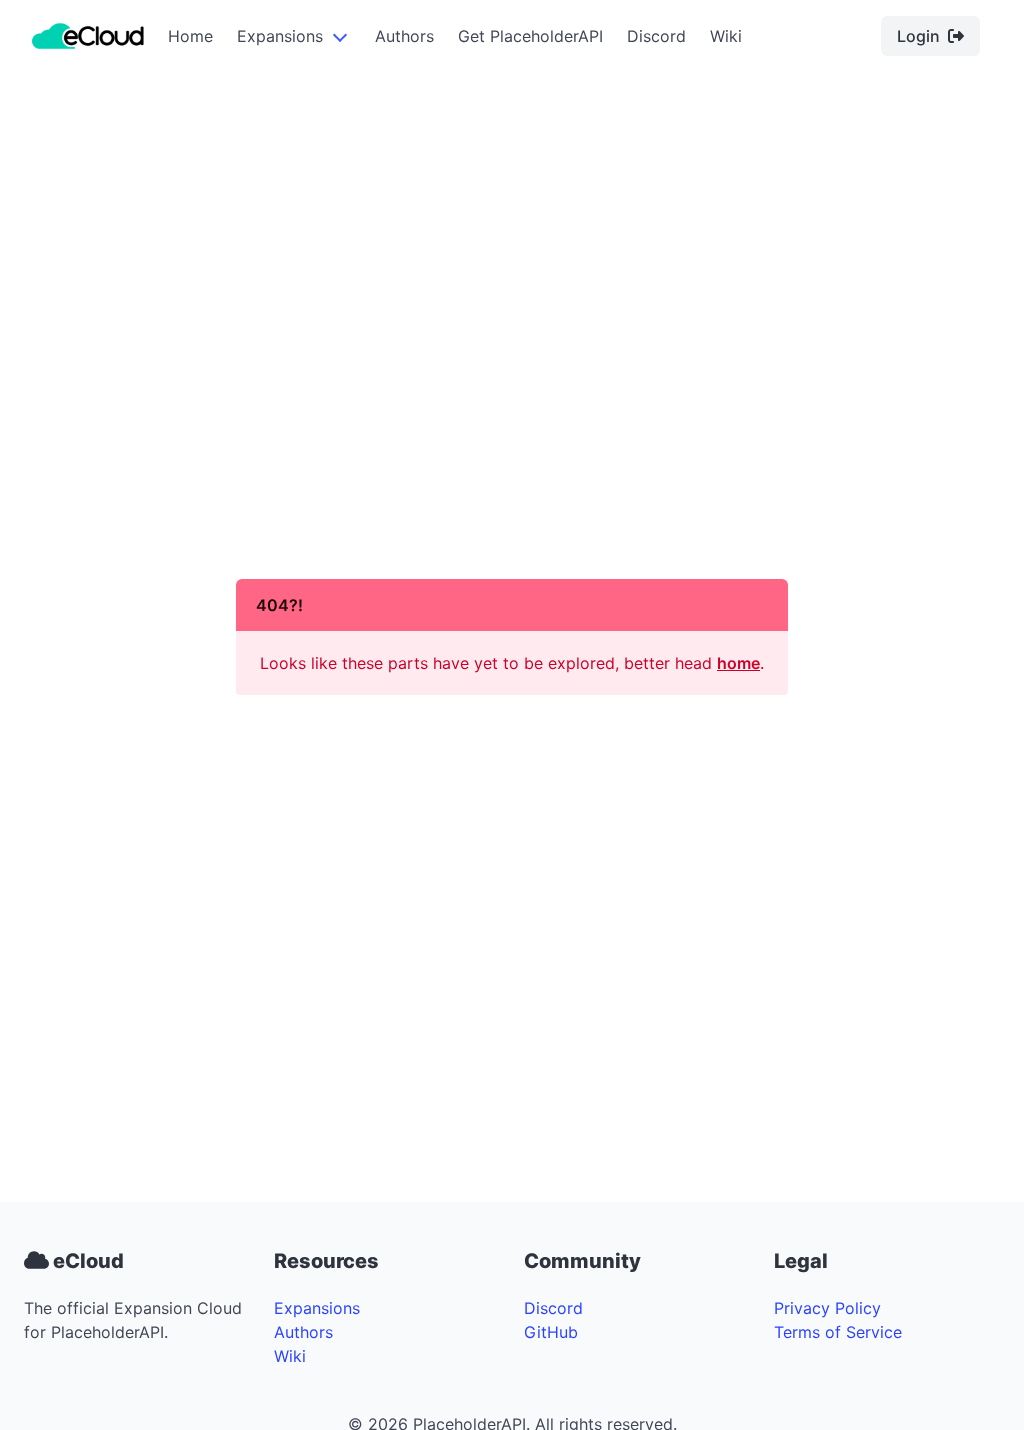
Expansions (280, 36)
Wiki (726, 36)
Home (190, 36)
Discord (656, 36)
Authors (404, 36)
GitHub (551, 1332)
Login (918, 36)
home (738, 663)
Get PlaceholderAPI (530, 36)
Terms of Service (838, 1332)
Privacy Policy (827, 1308)
